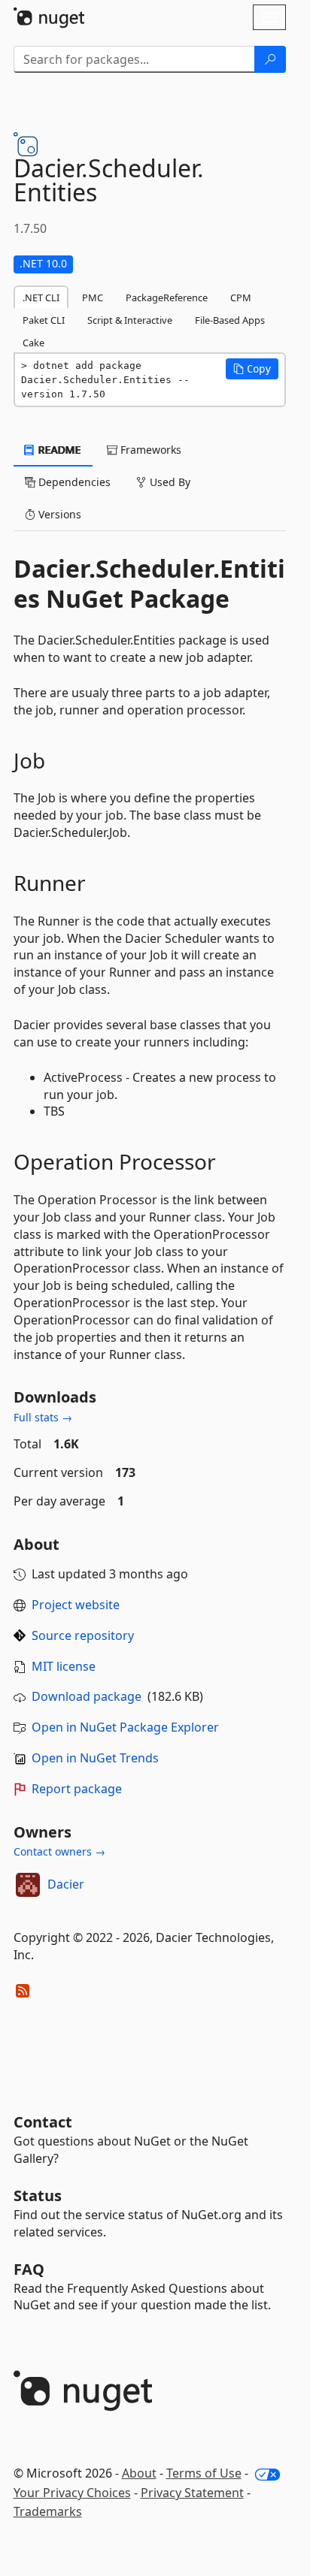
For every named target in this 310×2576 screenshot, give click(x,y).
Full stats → (43, 1417)
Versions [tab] (58, 514)
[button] (252, 369)
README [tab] (58, 450)
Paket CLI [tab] (44, 320)
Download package (87, 1696)
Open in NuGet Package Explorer (125, 1727)
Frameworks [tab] (149, 450)
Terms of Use (204, 2473)
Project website (76, 1605)
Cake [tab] (33, 343)
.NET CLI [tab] (41, 297)
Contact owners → (59, 1851)
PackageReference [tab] (167, 297)
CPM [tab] (241, 297)
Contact (43, 2122)
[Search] (270, 59)
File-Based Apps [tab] (230, 320)
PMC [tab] (93, 297)
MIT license (64, 1666)
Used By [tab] (169, 482)
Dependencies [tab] (73, 482)
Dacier (66, 1884)
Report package (77, 1789)
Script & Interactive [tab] (130, 320)
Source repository (83, 1635)
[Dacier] (28, 1885)
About (139, 2473)
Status (38, 2195)
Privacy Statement (192, 2493)
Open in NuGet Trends (95, 1758)
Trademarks (48, 2511)
